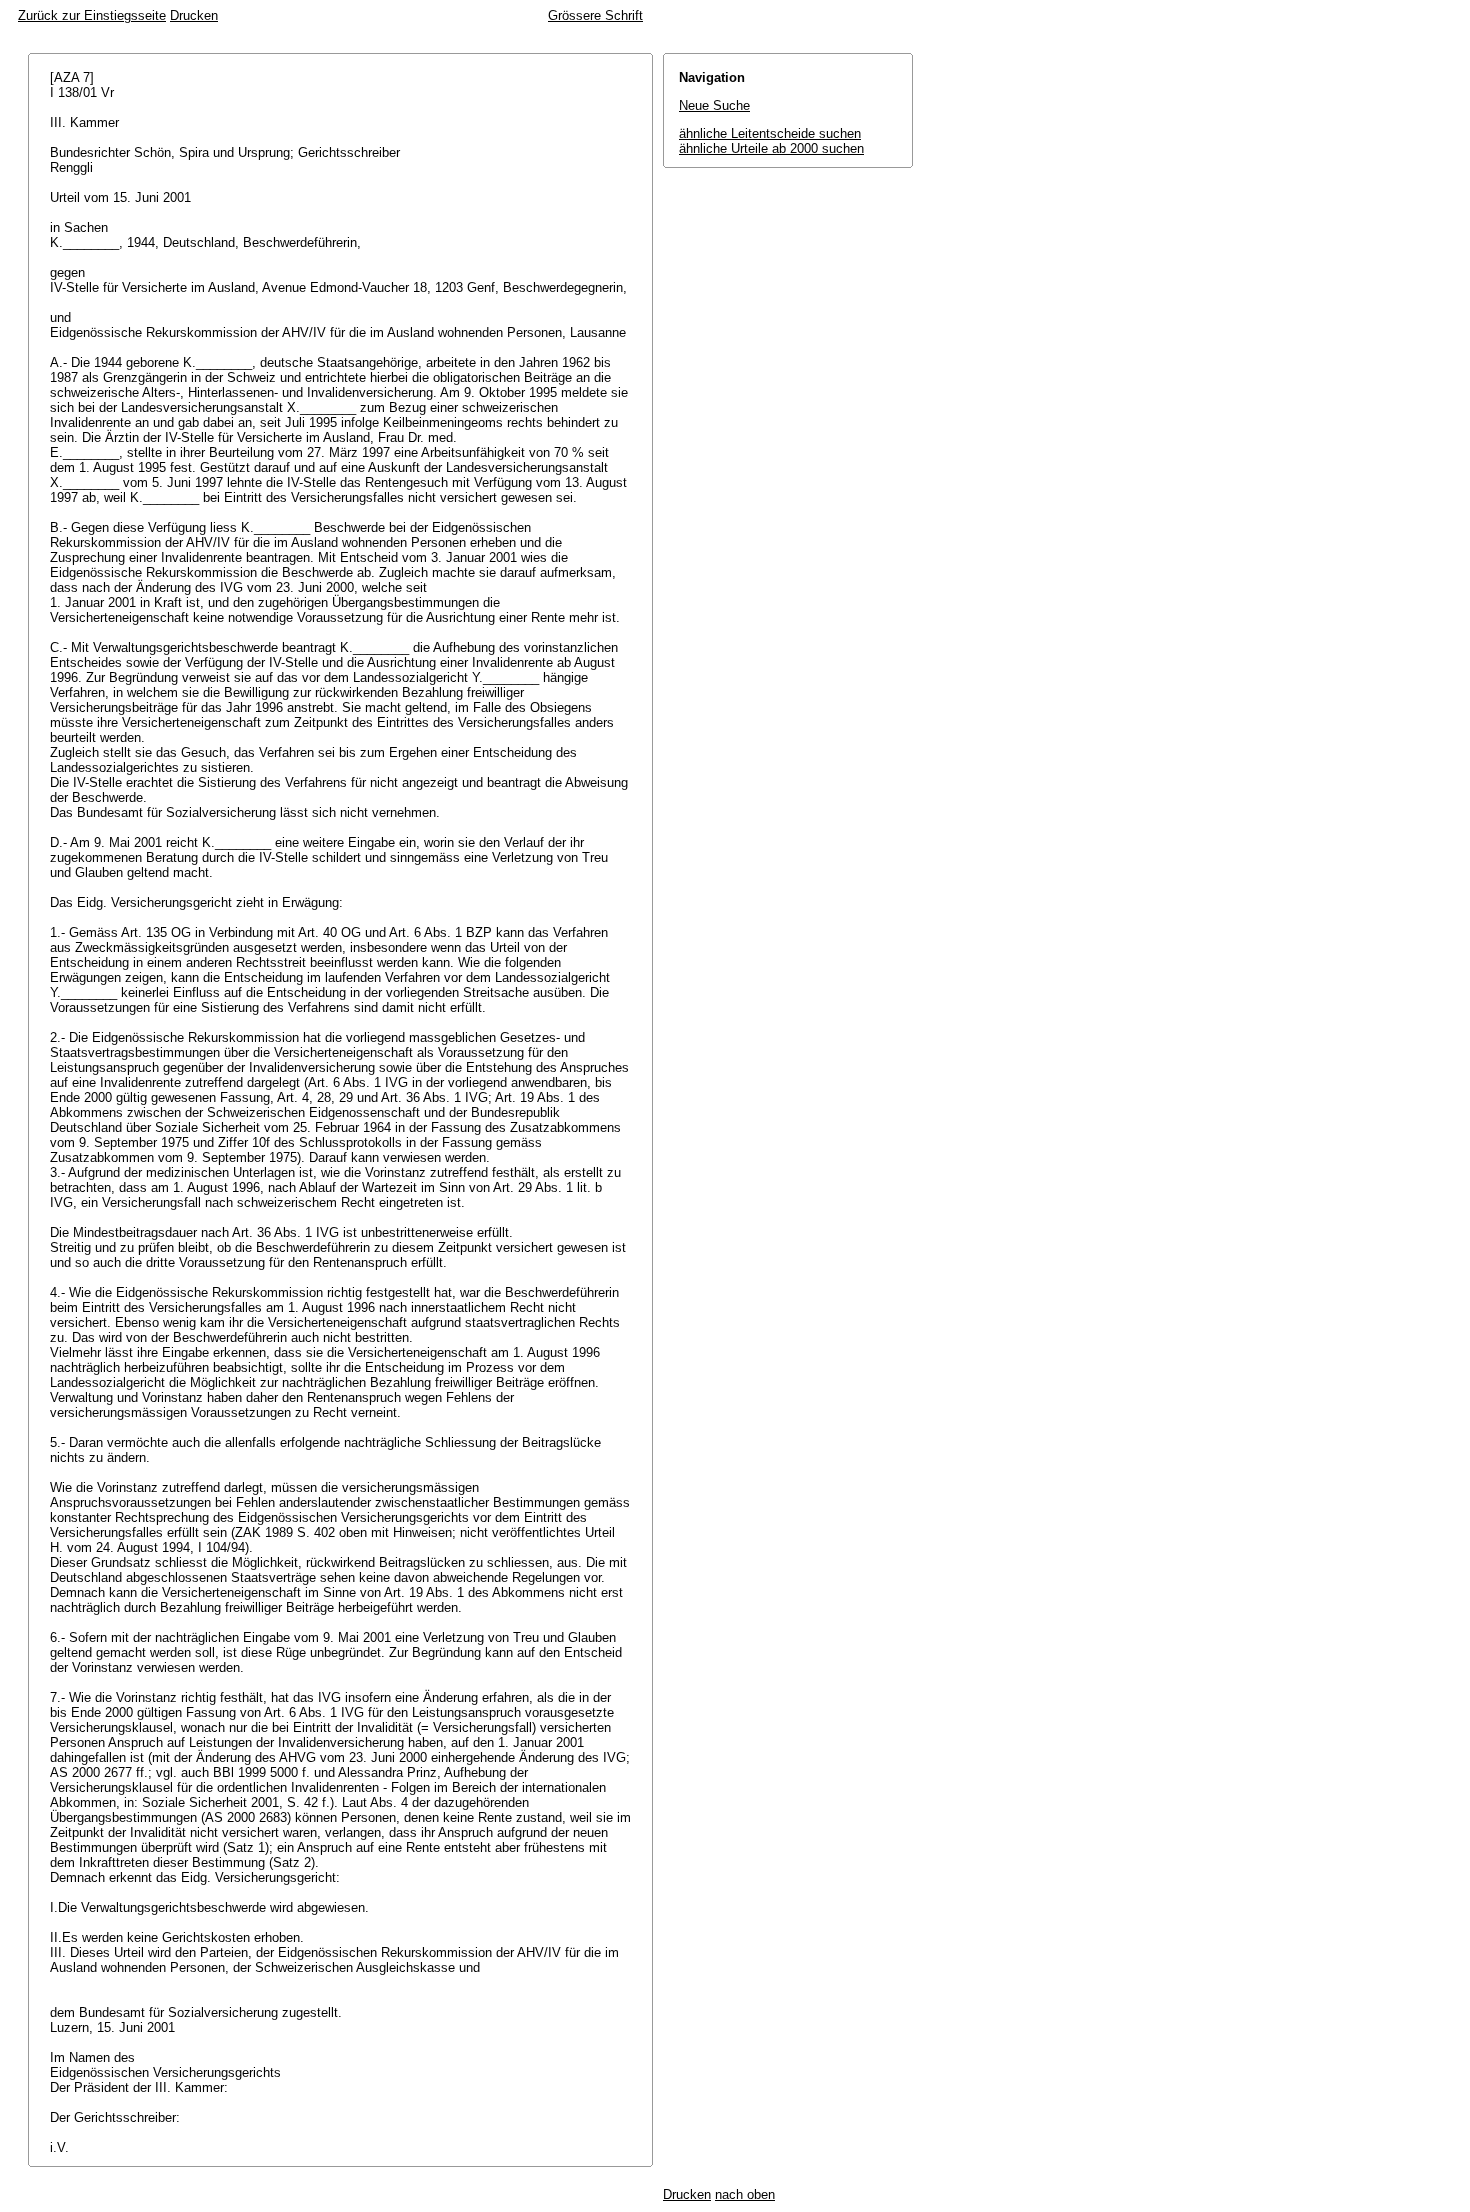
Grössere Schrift (595, 15)
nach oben (745, 2194)
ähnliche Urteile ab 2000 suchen (771, 148)
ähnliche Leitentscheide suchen (770, 133)
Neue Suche (714, 105)
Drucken (194, 15)
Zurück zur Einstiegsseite (92, 15)
